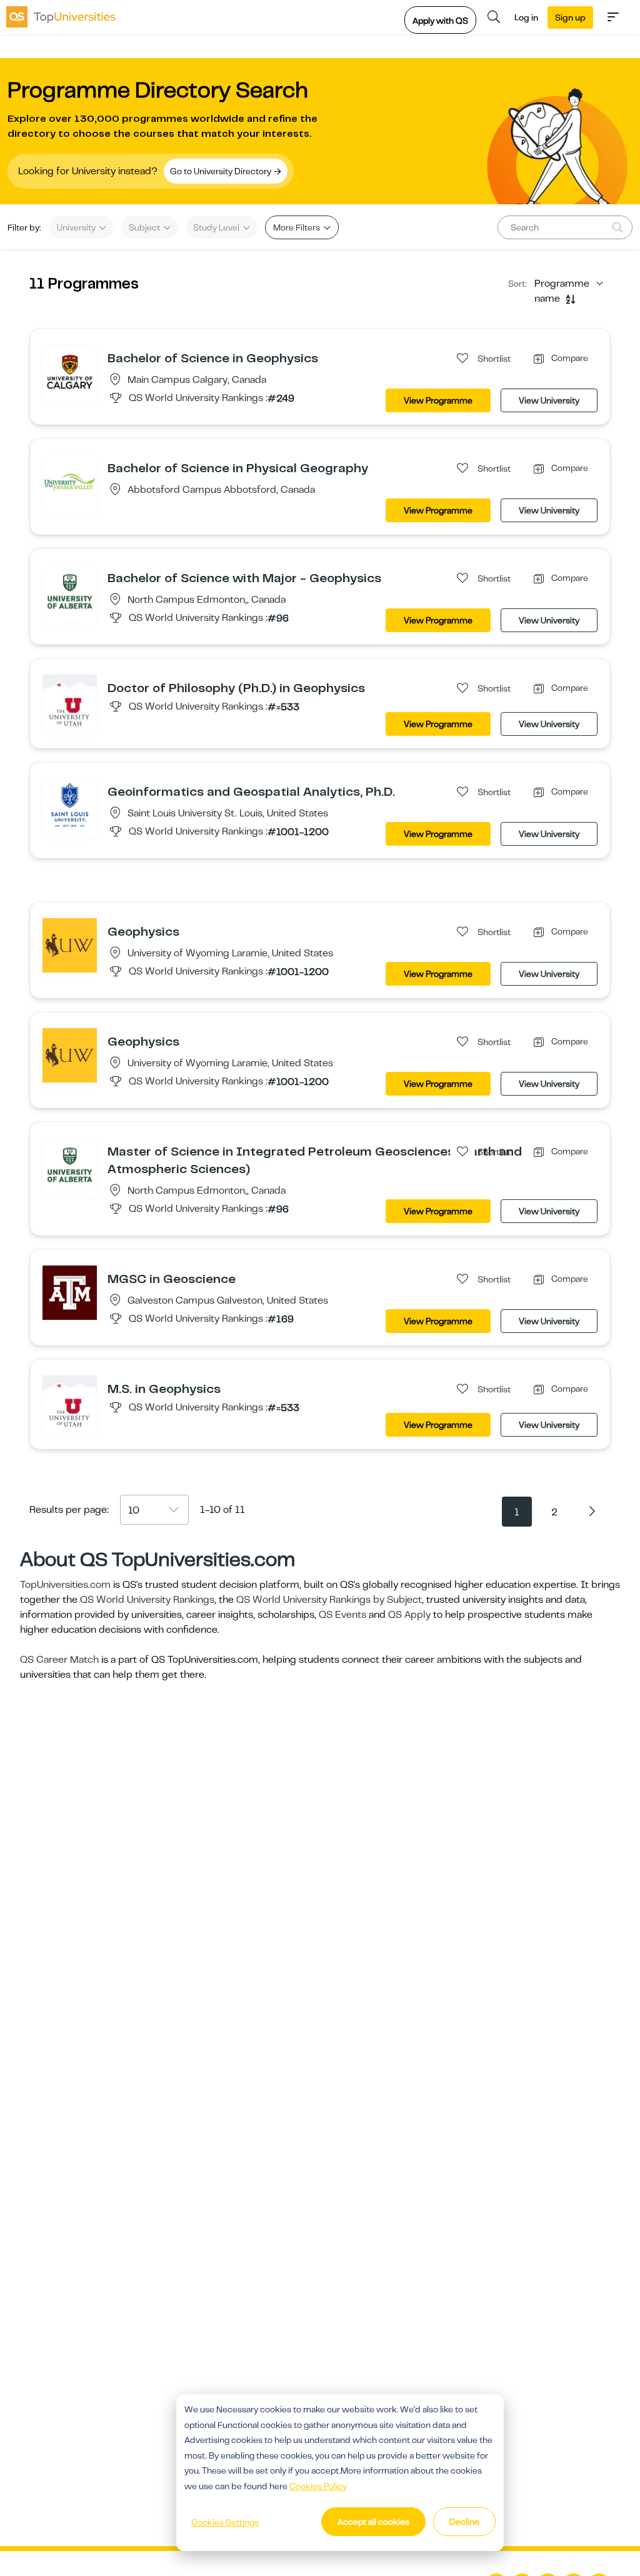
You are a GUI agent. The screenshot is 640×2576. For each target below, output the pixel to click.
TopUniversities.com (65, 1585)
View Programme (438, 400)
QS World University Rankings (147, 1600)
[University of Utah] (70, 701)
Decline (464, 2522)
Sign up (570, 17)
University (77, 227)
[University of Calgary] (70, 372)
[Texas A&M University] (70, 1292)
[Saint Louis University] (70, 805)
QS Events (342, 1615)
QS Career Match (59, 1660)
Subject (145, 227)
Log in (526, 17)
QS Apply (409, 1615)
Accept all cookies (373, 2522)
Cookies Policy (318, 2486)
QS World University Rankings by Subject (329, 1600)
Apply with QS (440, 21)
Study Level (217, 227)
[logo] (61, 17)
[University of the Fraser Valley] (70, 482)
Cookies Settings (225, 2522)
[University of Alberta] (70, 592)
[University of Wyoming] (70, 945)
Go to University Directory (222, 171)
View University (549, 400)
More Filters (297, 227)
